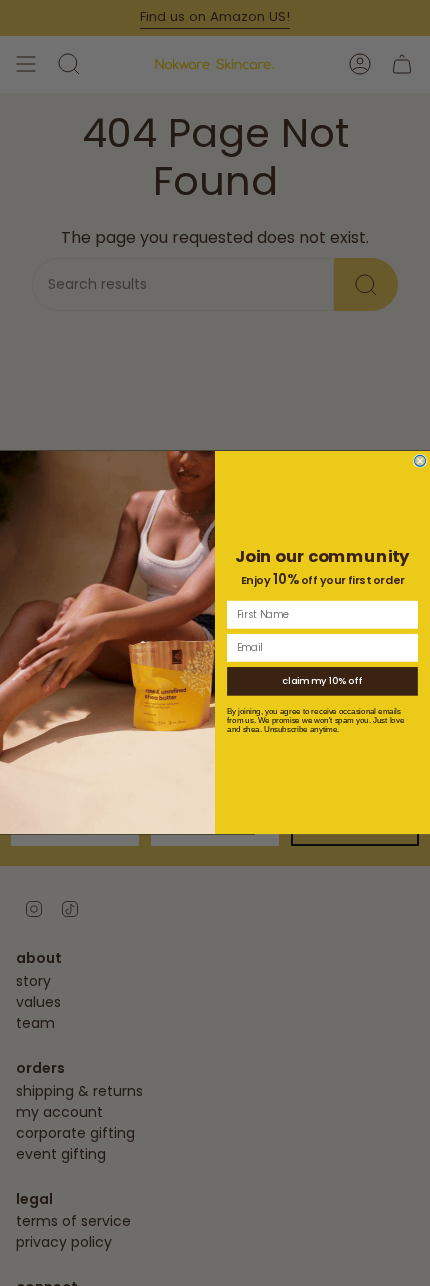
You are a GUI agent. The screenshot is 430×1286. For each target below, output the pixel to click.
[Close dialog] (420, 461)
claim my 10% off (322, 681)
